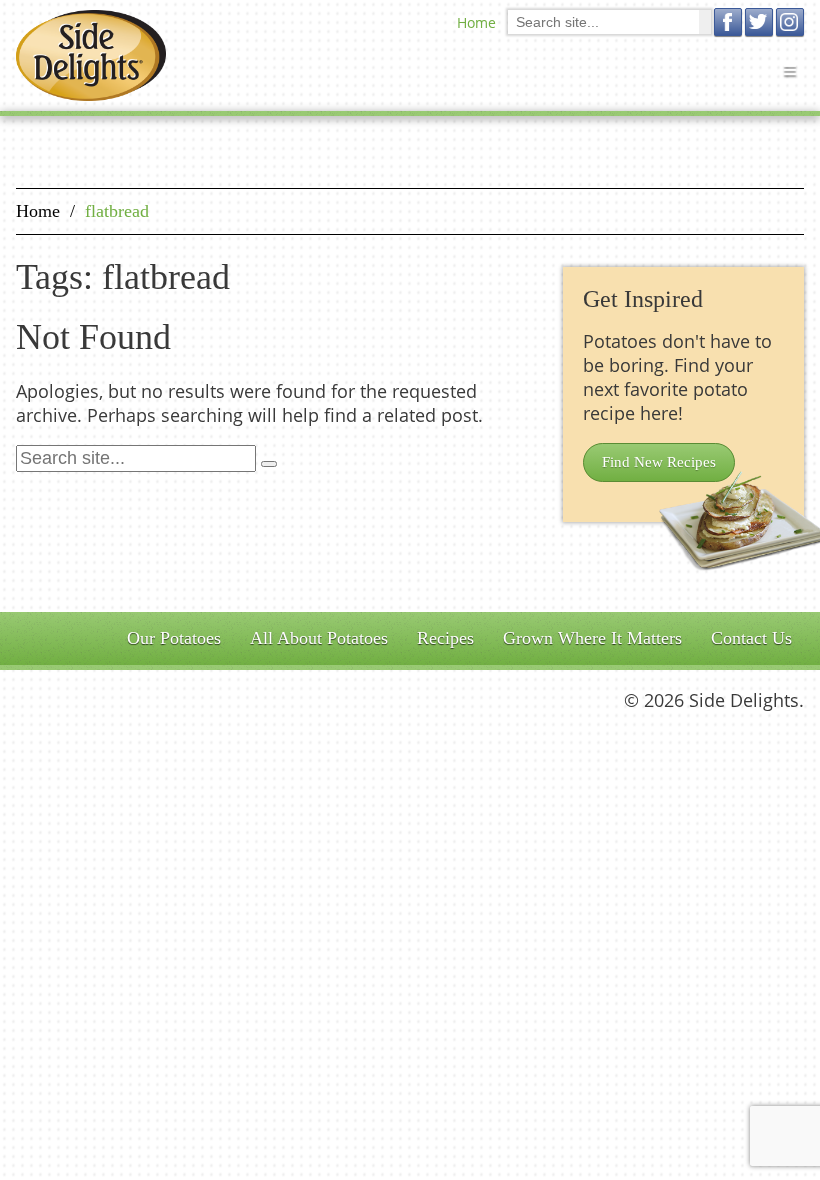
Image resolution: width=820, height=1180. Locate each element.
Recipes (445, 638)
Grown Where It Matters (592, 638)
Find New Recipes (659, 462)
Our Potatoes (174, 638)
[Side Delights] (91, 55)
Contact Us (751, 638)
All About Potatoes (319, 638)
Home (476, 22)
